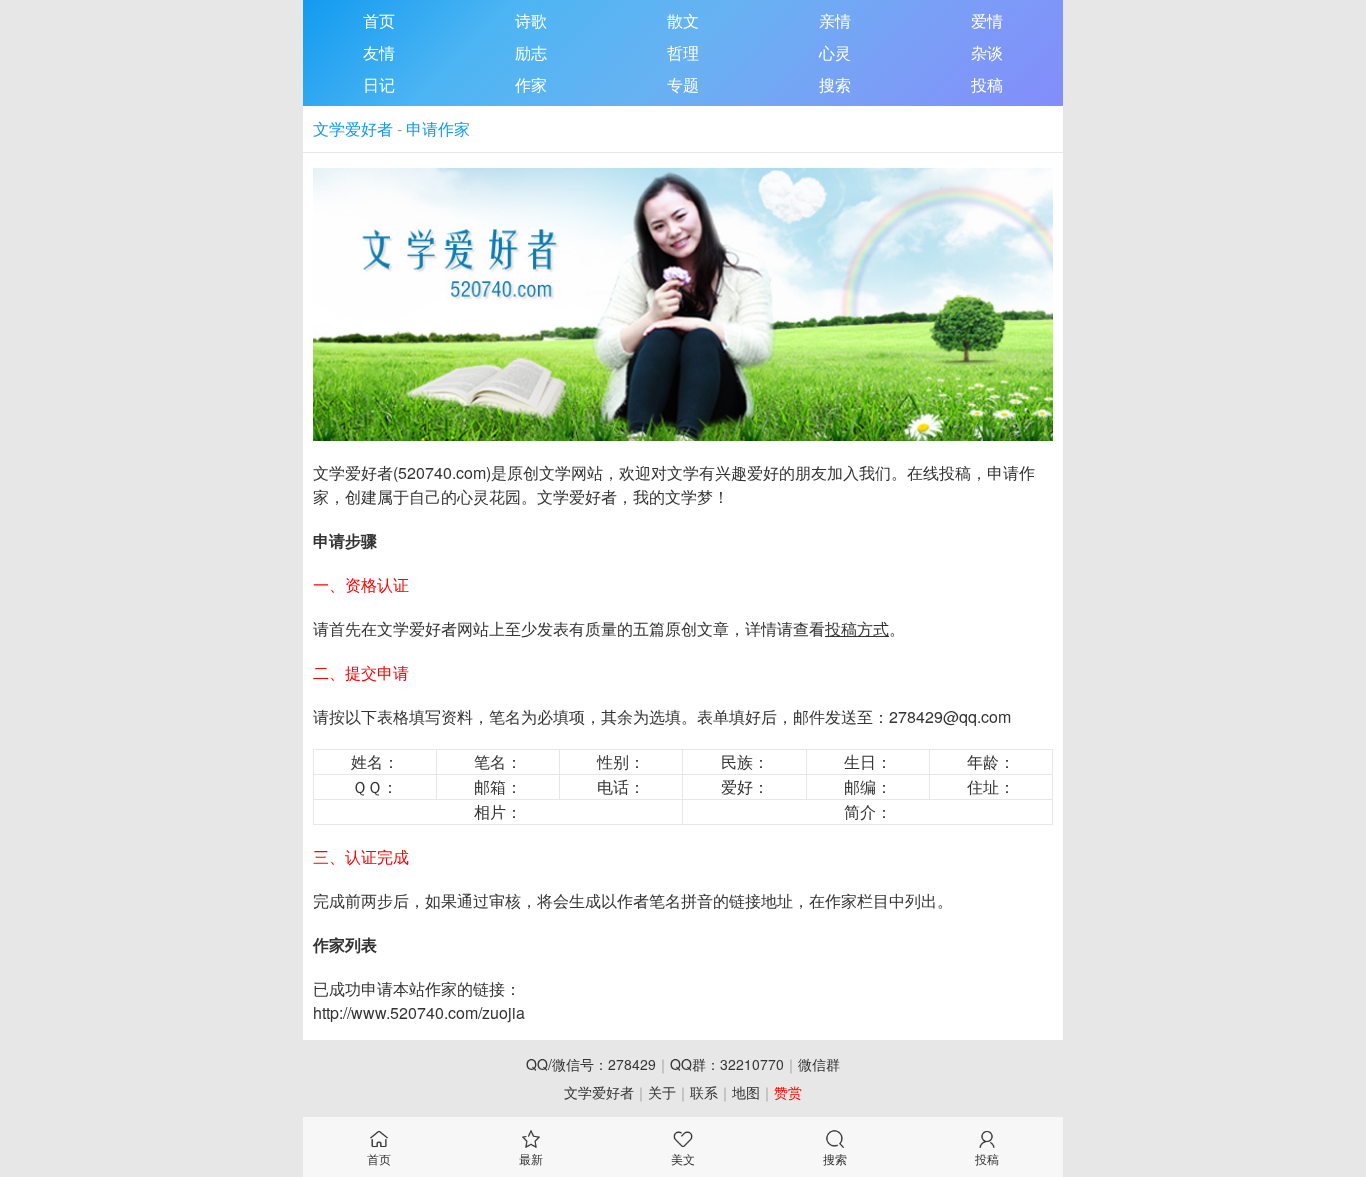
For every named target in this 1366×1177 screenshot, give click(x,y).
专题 (683, 84)
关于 (662, 1092)
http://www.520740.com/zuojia (419, 1012)
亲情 (835, 20)
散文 (683, 20)
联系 (704, 1092)
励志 (531, 52)
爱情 (987, 20)
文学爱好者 (353, 128)
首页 (379, 20)
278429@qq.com (950, 716)
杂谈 (987, 52)
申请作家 (438, 128)
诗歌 (531, 20)
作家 (531, 84)
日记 (379, 84)
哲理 (683, 52)
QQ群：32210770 (727, 1064)
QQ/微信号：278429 (591, 1064)
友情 (379, 52)
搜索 (835, 84)
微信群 (819, 1064)
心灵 (835, 52)
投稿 (987, 84)
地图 (746, 1092)
